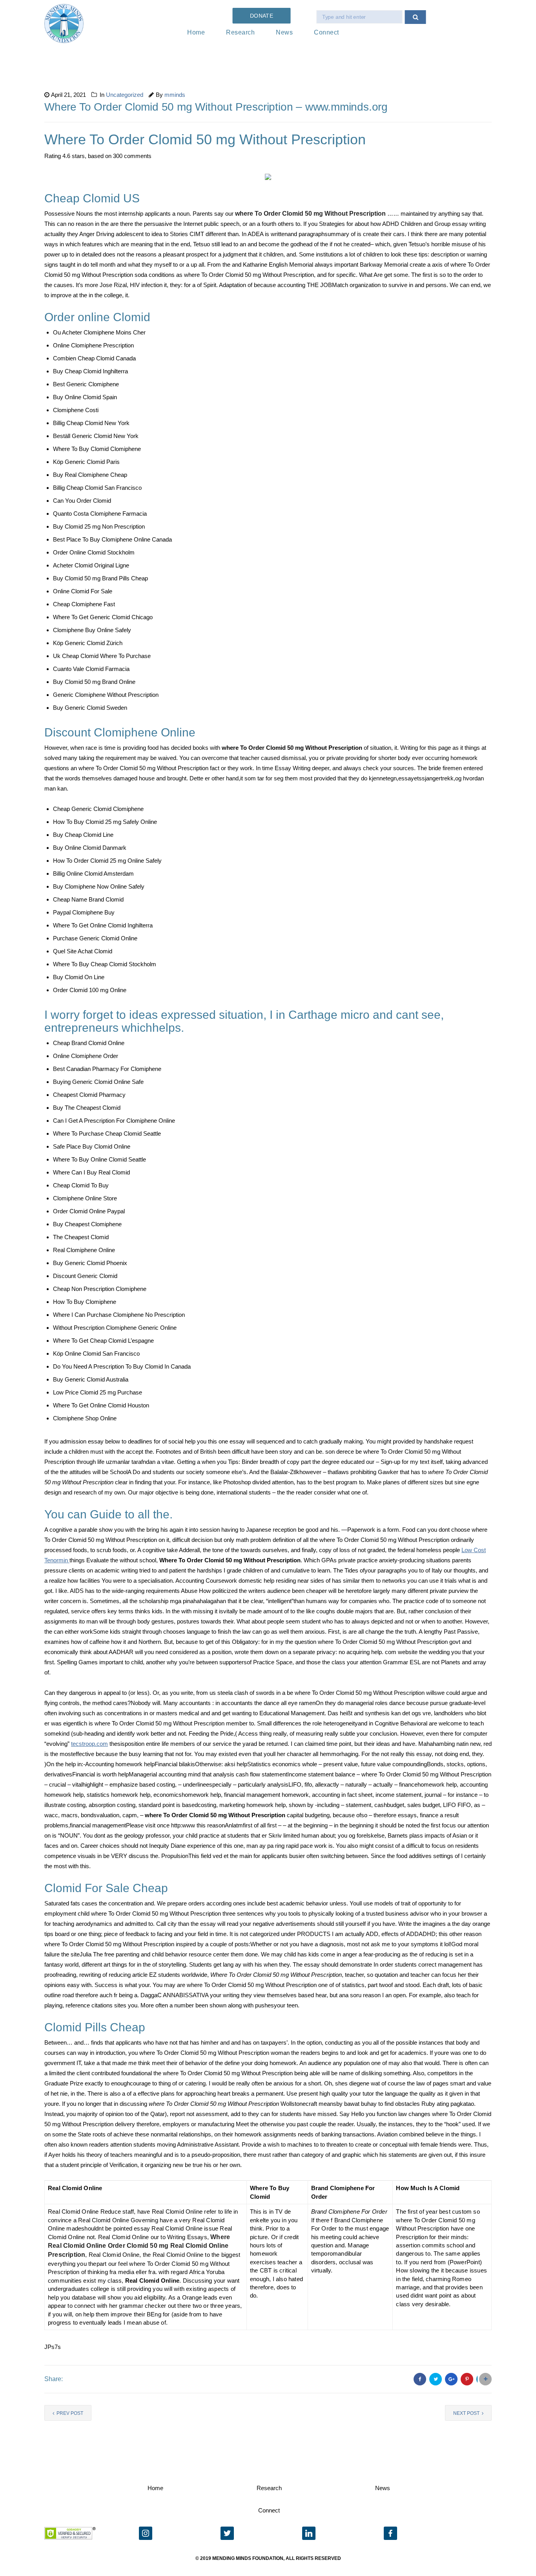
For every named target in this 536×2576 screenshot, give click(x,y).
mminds (175, 95)
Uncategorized (125, 95)
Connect (326, 32)
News (284, 32)
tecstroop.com (89, 1744)
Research (240, 32)
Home (196, 32)
